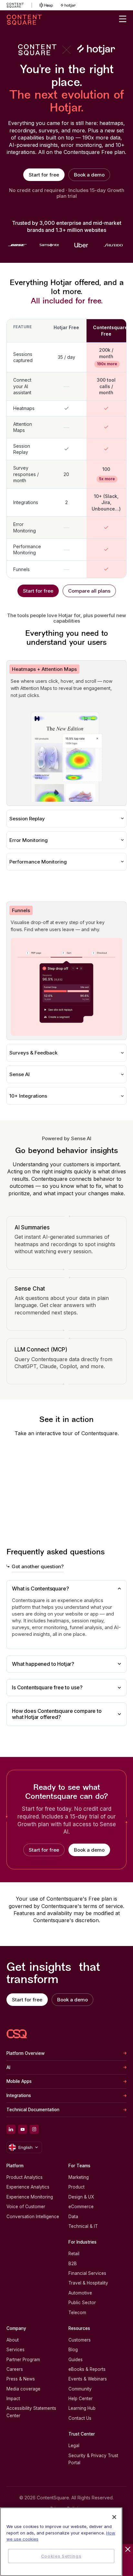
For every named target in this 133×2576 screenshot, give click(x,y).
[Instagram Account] (34, 2129)
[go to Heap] (46, 5)
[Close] (114, 2517)
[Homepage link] (17, 2034)
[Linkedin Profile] (11, 2129)
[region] (61, 2542)
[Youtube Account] (23, 2129)
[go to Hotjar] (68, 5)
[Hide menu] (128, 2549)
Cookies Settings (61, 2556)
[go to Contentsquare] (19, 5)
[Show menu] (123, 19)
